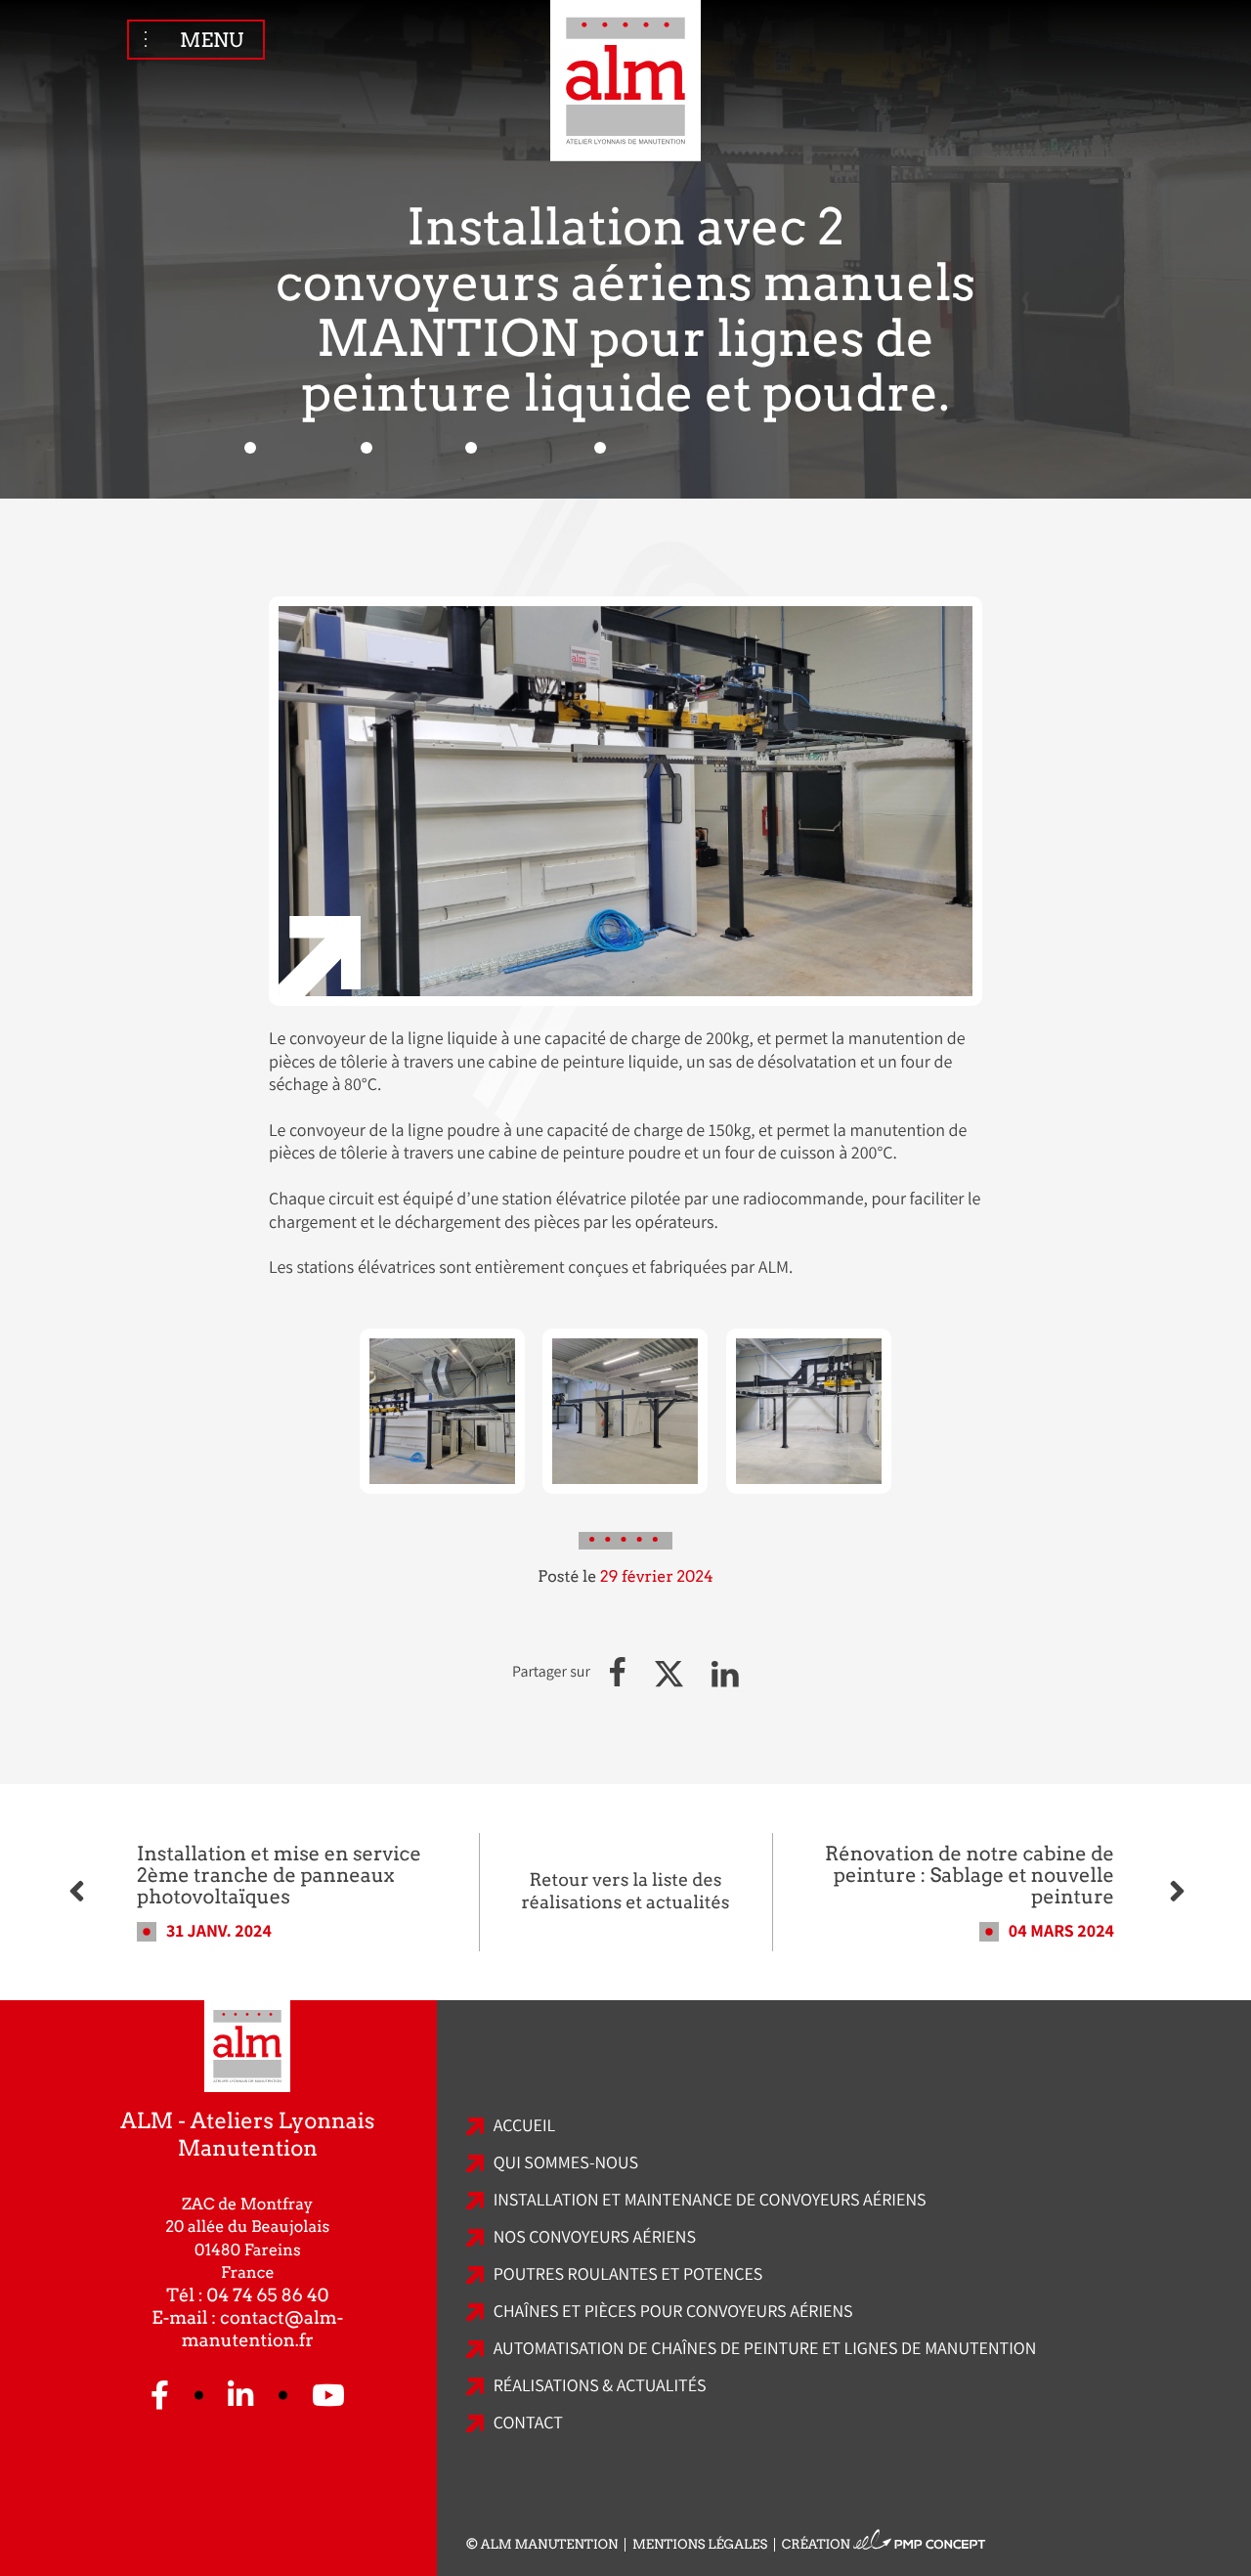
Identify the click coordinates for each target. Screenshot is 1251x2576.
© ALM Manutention (542, 2545)
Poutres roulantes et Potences (628, 2274)
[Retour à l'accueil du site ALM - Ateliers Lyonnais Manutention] (625, 84)
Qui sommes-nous (566, 2163)
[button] (618, 1672)
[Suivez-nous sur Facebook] (160, 2396)
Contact (528, 2423)
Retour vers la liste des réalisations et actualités (625, 1892)
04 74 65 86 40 (268, 2296)
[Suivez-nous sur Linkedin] (240, 2396)
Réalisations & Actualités (600, 2386)
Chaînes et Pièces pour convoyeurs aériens (673, 2312)
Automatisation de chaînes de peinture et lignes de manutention (765, 2349)
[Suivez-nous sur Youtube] (328, 2396)
